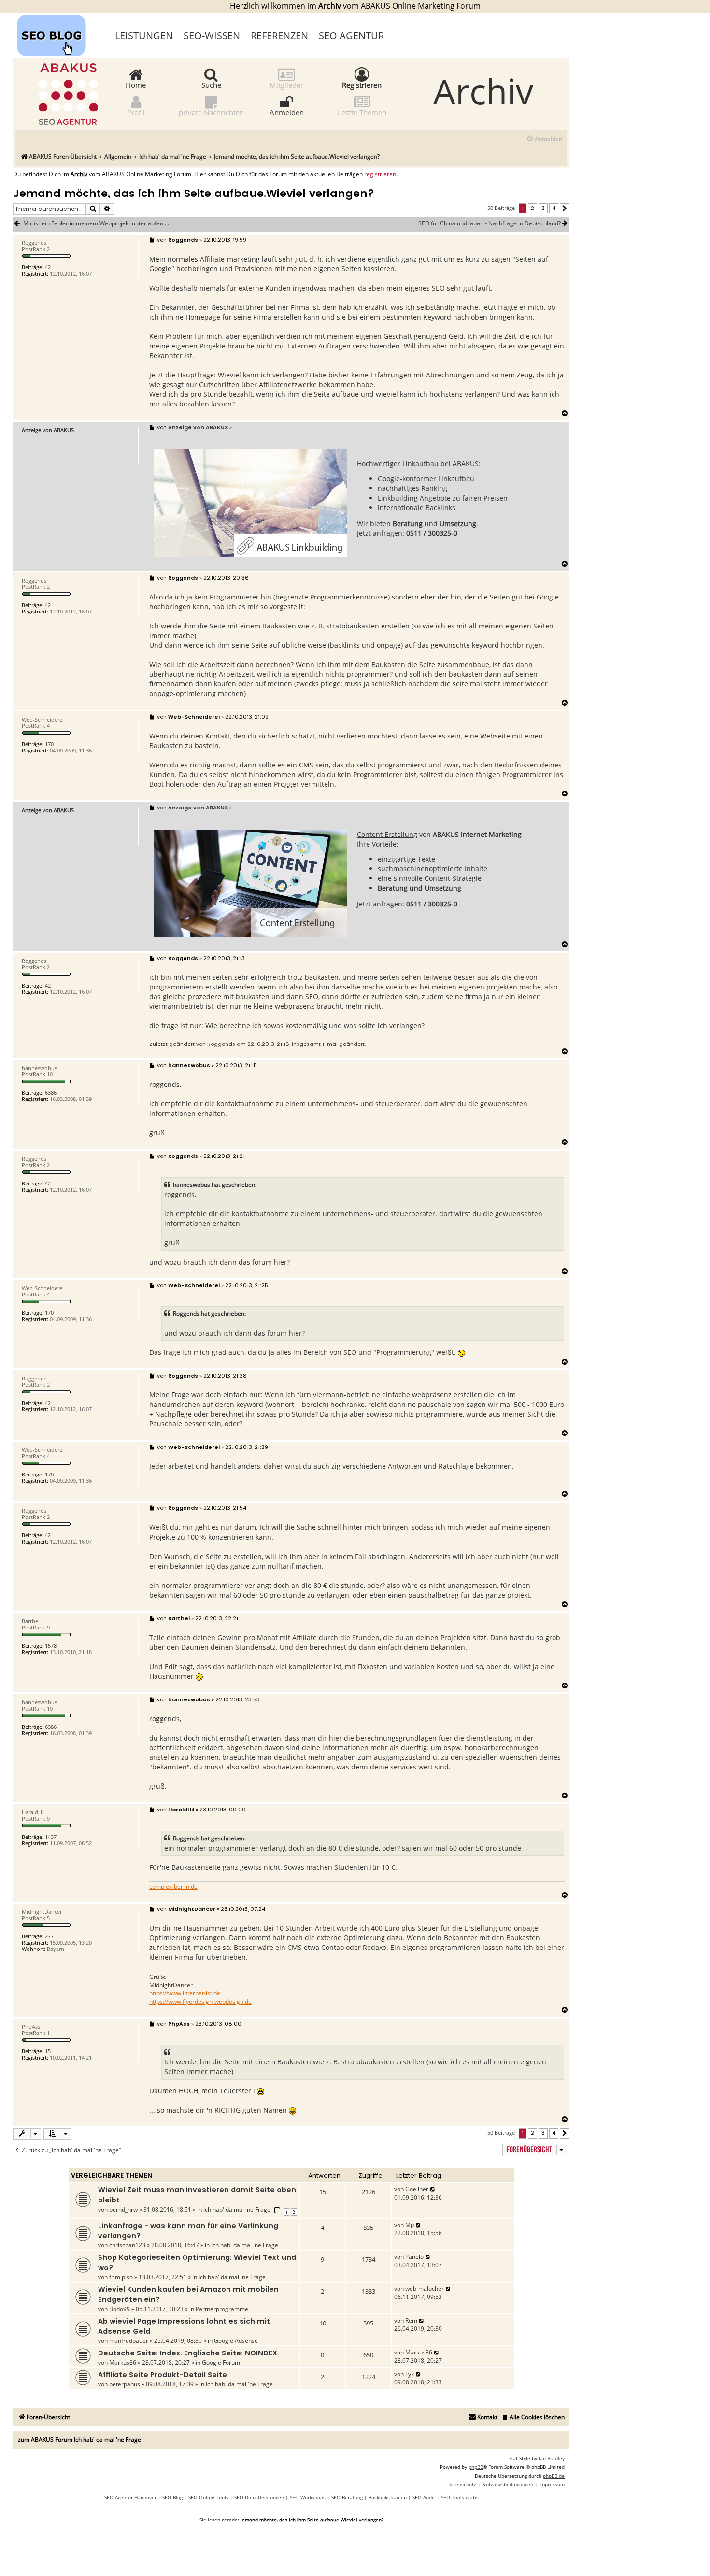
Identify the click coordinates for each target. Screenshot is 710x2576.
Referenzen (279, 35)
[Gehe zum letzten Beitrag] (433, 2189)
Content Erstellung (387, 834)
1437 (51, 1837)
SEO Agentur (351, 35)
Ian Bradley (552, 2458)
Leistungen (144, 35)
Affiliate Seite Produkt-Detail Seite (163, 2375)
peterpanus (125, 2384)
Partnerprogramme (222, 2309)
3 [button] (543, 208)
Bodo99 (120, 2309)
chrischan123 (127, 2245)
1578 (51, 1646)
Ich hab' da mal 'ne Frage (237, 2209)
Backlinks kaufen (388, 2497)
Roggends (221, 1044)
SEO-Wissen (212, 35)
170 (49, 744)
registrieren (380, 174)
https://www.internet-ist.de (185, 1993)
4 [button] (554, 208)
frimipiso (121, 2277)
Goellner (417, 2189)
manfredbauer (129, 2341)
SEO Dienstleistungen (259, 2497)
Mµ (410, 2225)
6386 (51, 1093)
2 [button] (532, 208)
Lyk (410, 2374)
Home (136, 84)
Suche (211, 84)
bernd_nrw (123, 2209)
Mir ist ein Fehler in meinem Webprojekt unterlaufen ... (96, 223)
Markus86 (123, 2362)
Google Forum (221, 2362)
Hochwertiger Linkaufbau (398, 464)
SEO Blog (172, 2497)
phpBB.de (554, 2476)
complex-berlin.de (173, 1887)
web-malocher (425, 2289)
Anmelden (287, 112)
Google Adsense (236, 2341)
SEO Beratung (347, 2497)
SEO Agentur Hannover (130, 2497)
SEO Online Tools (208, 2497)
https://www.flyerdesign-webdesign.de (200, 2002)
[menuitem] (544, 139)
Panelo (414, 2257)
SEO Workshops (308, 2497)
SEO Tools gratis (460, 2497)
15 (48, 2051)
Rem (411, 2320)
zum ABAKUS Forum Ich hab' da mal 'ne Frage (79, 2440)
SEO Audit (424, 2497)
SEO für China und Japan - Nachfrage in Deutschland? (490, 223)
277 (49, 1936)
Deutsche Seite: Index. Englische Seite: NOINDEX (188, 2353)
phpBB (476, 2467)
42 (48, 267)
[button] (565, 209)
